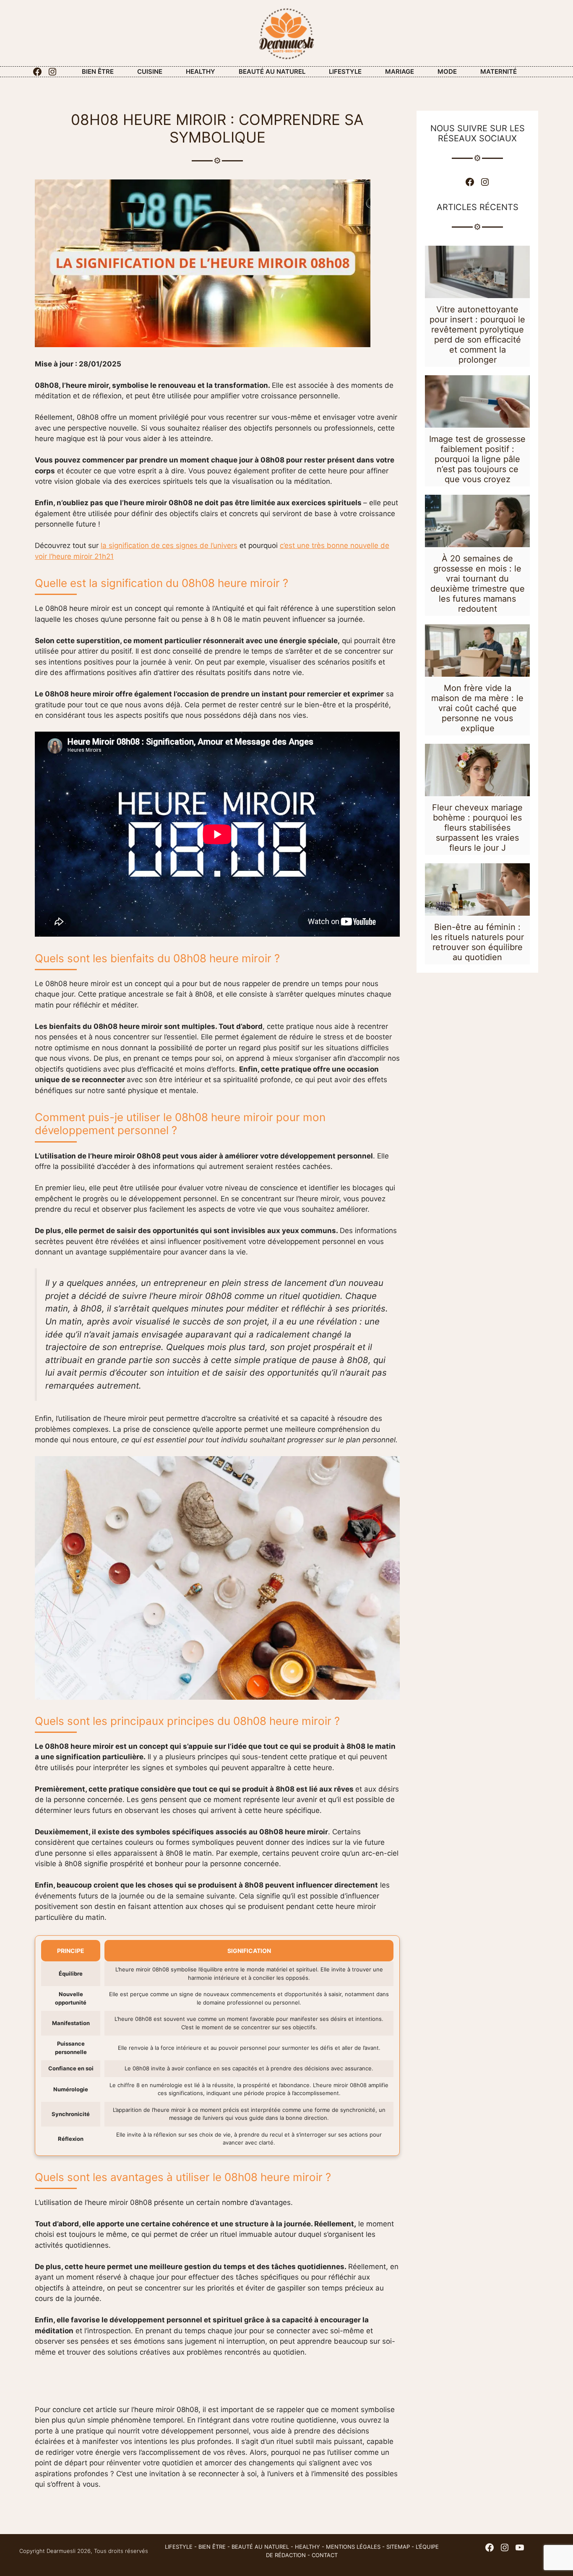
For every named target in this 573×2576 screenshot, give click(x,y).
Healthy (201, 71)
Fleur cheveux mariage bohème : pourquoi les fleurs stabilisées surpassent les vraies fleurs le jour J (477, 828)
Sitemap (398, 2547)
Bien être (98, 71)
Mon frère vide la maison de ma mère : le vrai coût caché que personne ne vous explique (477, 708)
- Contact (322, 2555)
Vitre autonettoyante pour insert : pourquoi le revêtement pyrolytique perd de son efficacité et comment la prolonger (477, 335)
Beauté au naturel (272, 71)
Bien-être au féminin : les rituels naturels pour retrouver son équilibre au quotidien (477, 942)
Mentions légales (353, 2547)
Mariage (400, 71)
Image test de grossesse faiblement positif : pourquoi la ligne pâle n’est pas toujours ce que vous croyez (477, 459)
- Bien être (209, 2547)
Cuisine (150, 71)
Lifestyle (345, 71)
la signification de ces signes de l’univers (169, 545)
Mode (447, 71)
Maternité (499, 71)
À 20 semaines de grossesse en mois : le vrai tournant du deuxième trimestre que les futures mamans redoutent (478, 584)
